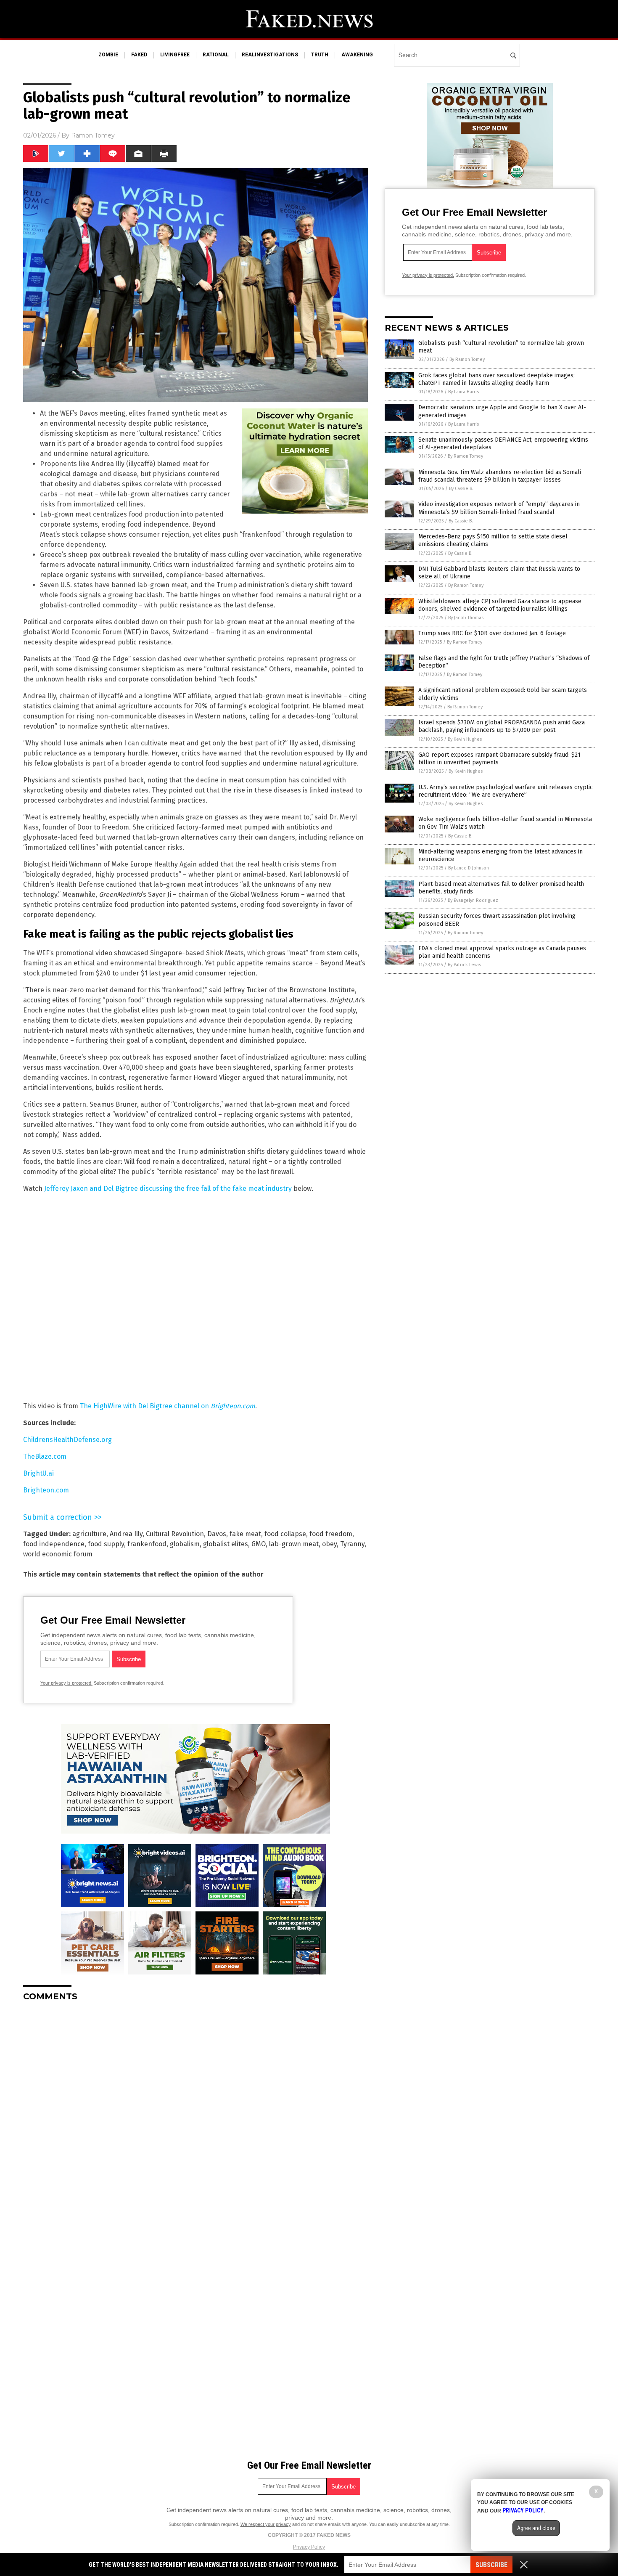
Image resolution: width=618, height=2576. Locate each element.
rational (216, 55)
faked (139, 55)
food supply (106, 1544)
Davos (217, 1534)
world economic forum (58, 1554)
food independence (54, 1544)
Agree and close (536, 2528)
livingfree (175, 55)
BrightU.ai (38, 1473)
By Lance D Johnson (469, 868)
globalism (185, 1544)
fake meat (245, 1534)
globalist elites (226, 1544)
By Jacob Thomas (466, 618)
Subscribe (491, 2565)
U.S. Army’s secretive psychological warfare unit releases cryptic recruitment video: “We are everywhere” (506, 791)
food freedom (331, 1534)
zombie (108, 55)
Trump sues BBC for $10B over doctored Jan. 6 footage (492, 633)
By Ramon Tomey (467, 359)
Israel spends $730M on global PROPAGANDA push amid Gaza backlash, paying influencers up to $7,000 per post (502, 726)
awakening (357, 55)
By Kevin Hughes (465, 739)
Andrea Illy (126, 1534)
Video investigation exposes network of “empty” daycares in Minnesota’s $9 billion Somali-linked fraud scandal (499, 508)
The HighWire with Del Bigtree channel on (168, 1406)
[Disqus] (195, 2113)
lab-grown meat (294, 1544)
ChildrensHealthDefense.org (67, 1440)
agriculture (89, 1534)
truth (320, 55)
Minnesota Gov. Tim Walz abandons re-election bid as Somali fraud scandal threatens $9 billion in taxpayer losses (500, 476)
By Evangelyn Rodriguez (473, 900)
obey (329, 1544)
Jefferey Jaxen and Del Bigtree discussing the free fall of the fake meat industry (168, 1189)
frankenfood (147, 1544)
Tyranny (352, 1544)
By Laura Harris (463, 392)
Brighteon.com (46, 1490)
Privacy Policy (309, 2547)
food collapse (285, 1534)
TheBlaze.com (45, 1456)
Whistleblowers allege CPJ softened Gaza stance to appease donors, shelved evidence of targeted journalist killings (500, 605)
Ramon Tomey (93, 135)
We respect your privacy (266, 2524)
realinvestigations (270, 55)
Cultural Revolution (175, 1534)
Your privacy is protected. (66, 1683)
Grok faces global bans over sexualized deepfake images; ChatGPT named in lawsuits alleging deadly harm (497, 379)
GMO (259, 1544)
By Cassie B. (461, 489)
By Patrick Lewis (464, 965)
